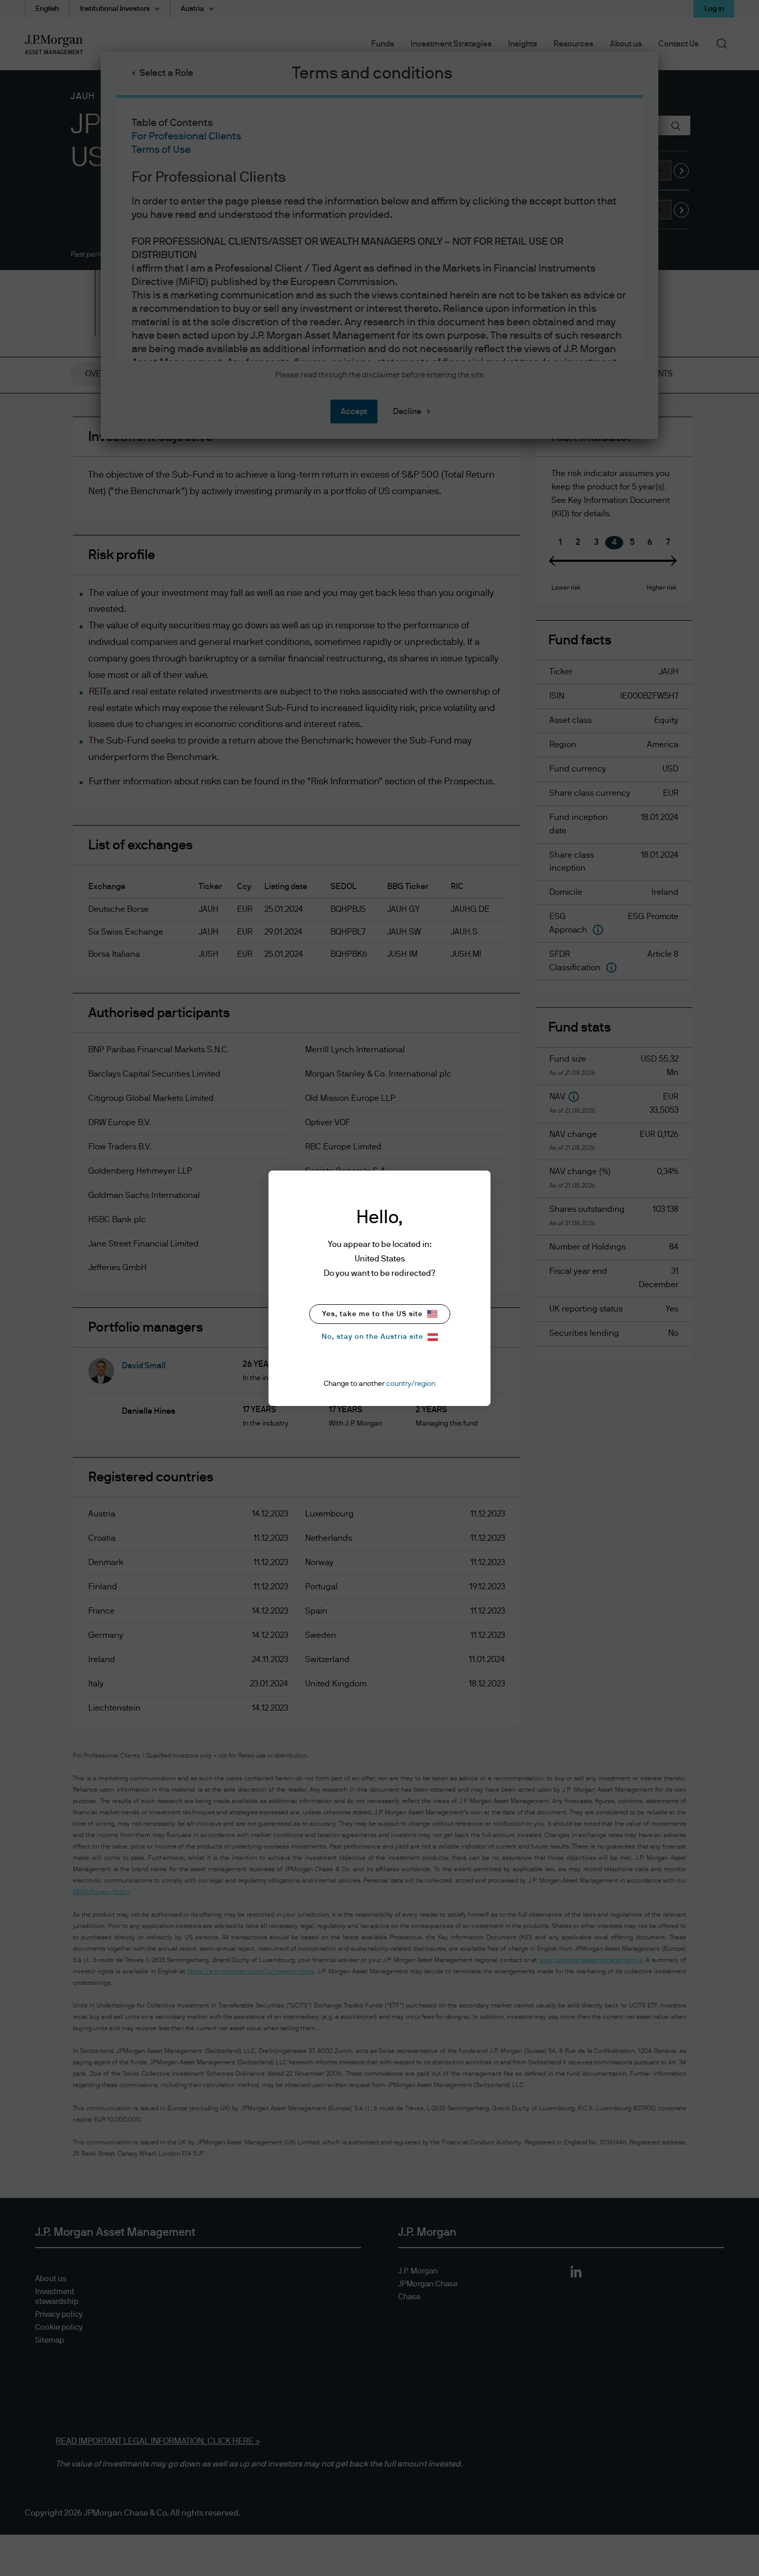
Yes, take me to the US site (373, 1314)
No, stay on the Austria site (373, 1337)
